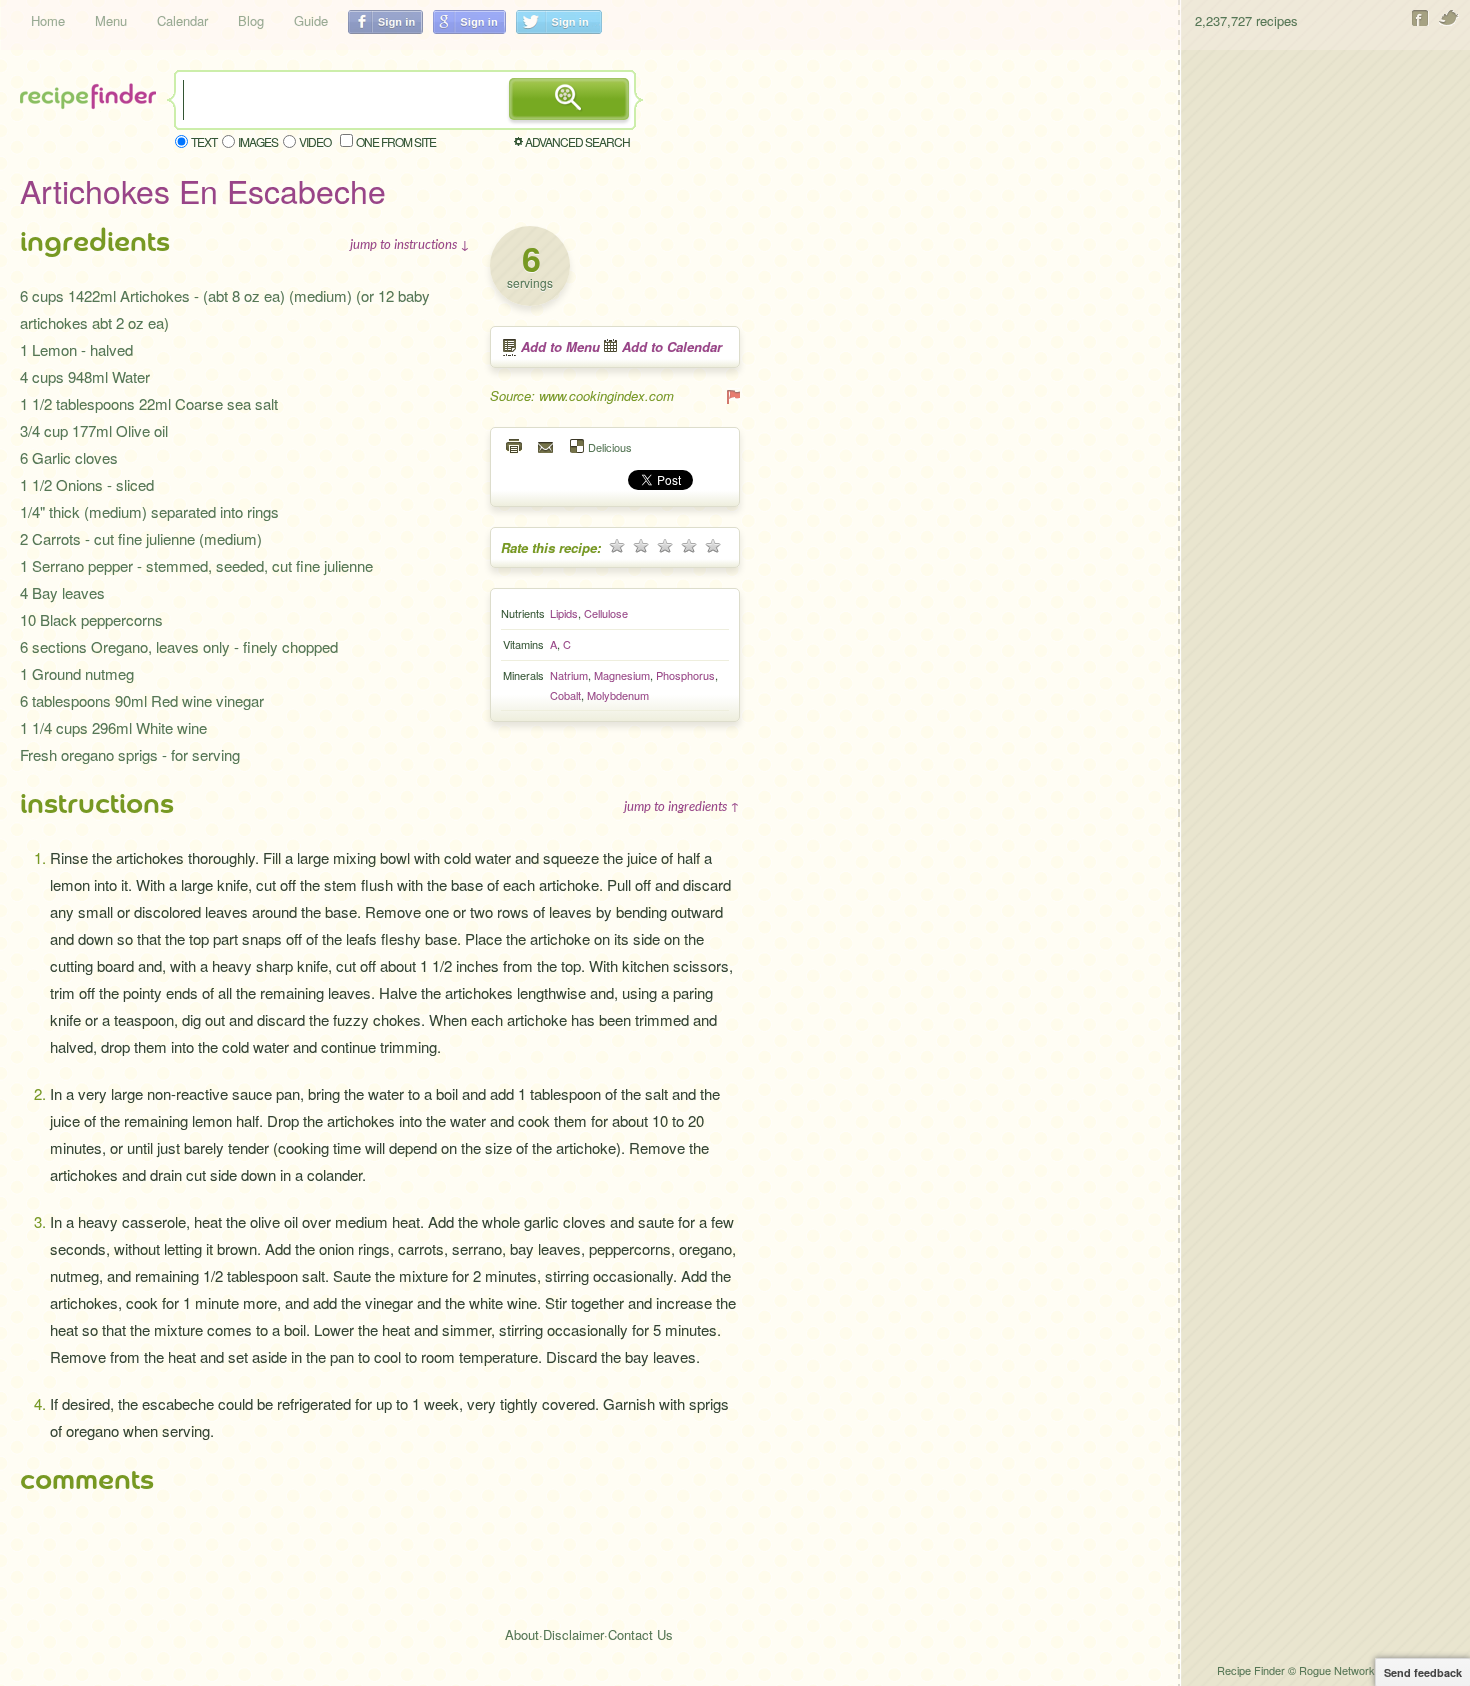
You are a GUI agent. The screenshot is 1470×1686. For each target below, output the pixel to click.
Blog (251, 20)
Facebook (1420, 18)
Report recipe (732, 396)
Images (258, 141)
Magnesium (622, 675)
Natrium (569, 675)
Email (547, 446)
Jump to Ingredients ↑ (682, 806)
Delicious (610, 446)
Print (515, 446)
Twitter (1449, 18)
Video (315, 141)
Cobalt (565, 695)
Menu (111, 20)
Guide (311, 20)
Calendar (182, 20)
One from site (396, 141)
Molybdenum (618, 695)
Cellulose (606, 613)
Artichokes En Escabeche (203, 190)
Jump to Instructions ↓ (410, 244)
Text (204, 141)
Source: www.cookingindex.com (582, 395)
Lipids (564, 613)
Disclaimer (573, 1634)
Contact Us (640, 1634)
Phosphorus (685, 675)
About (522, 1634)
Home (48, 20)
